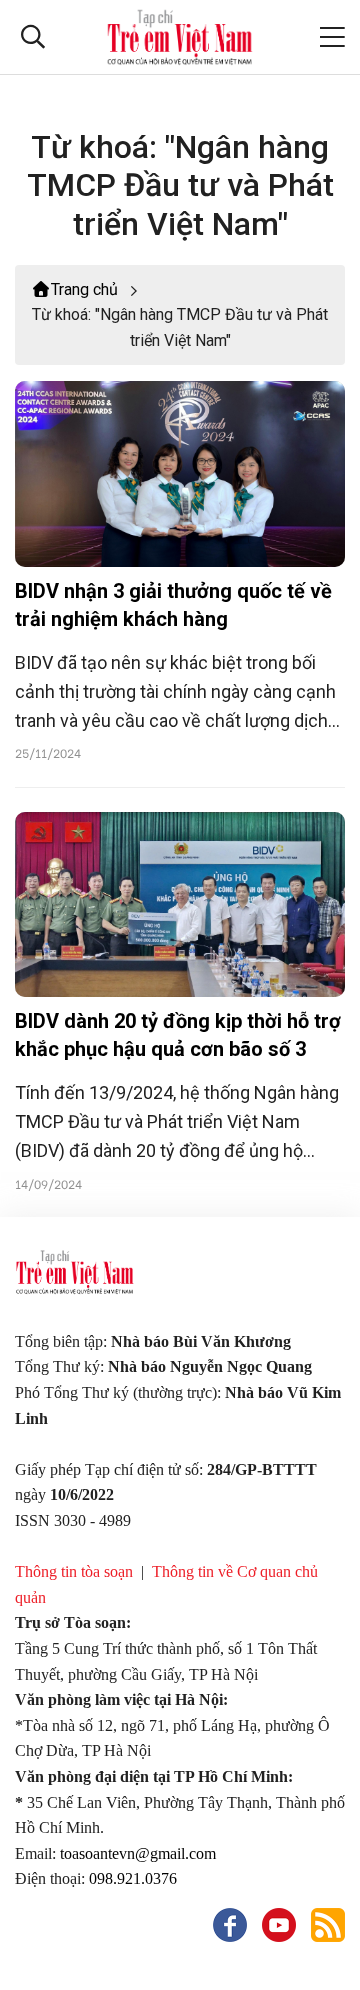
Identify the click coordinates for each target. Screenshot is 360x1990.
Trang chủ (84, 289)
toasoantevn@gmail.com (138, 1853)
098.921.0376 (135, 1878)
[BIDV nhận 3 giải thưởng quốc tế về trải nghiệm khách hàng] (180, 474)
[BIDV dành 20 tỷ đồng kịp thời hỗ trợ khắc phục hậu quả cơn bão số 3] (180, 905)
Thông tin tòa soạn (74, 1571)
